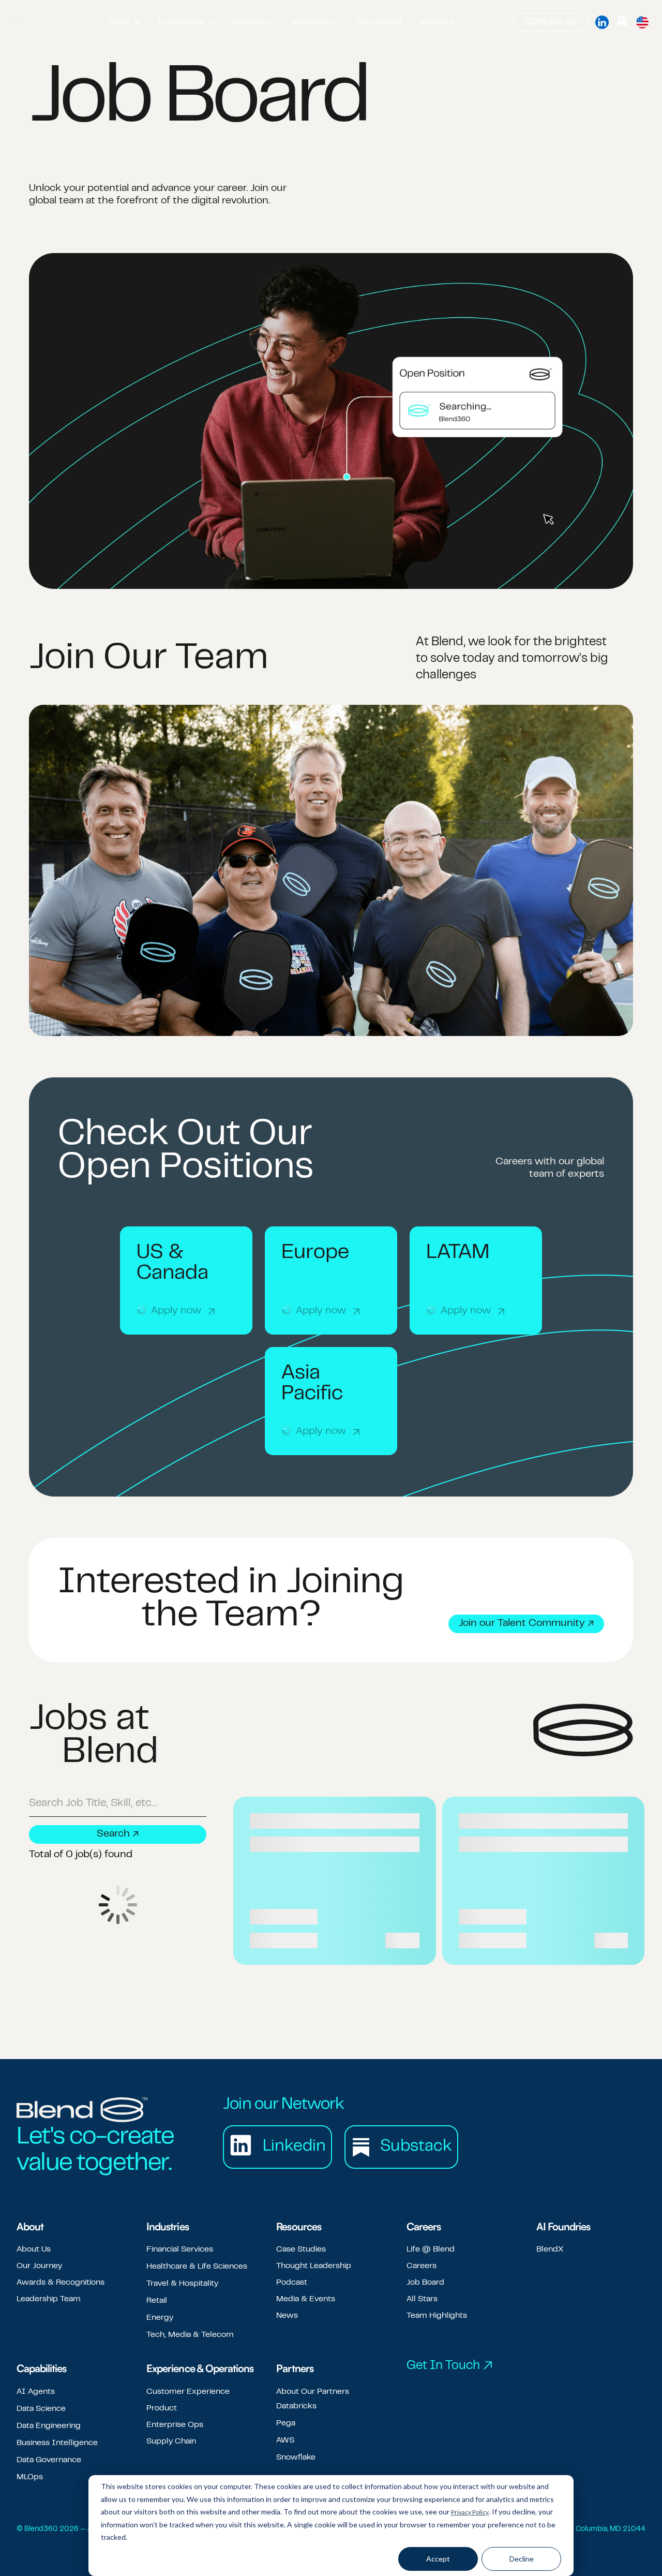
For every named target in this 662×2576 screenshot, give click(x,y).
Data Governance (49, 2460)
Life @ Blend (431, 2249)
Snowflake (296, 2457)
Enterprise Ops (175, 2425)
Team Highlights (437, 2316)
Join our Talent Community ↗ (526, 1624)
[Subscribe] (622, 22)
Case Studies (301, 2249)
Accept (438, 2559)
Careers (422, 2266)
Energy (160, 2318)
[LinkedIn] (602, 22)
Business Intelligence (57, 2443)
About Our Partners (313, 2392)
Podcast (292, 2283)
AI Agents (36, 2392)
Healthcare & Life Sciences (197, 2267)
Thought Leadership (314, 2266)
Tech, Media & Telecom (190, 2335)
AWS (285, 2440)
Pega (286, 2423)
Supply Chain (171, 2441)
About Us (34, 2249)
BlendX (550, 2249)
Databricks (296, 2406)
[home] (48, 22)
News (287, 2316)
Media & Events (306, 2299)
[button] (125, 22)
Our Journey (39, 2266)
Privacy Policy (470, 2512)
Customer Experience (188, 2392)
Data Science (41, 2409)
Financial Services (180, 2249)
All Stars (422, 2299)
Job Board (425, 2283)
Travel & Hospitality (182, 2284)
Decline (522, 2559)
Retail (157, 2301)
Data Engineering (49, 2426)
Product (162, 2408)
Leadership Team (49, 2299)
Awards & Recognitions (61, 2283)
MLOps (30, 2477)
